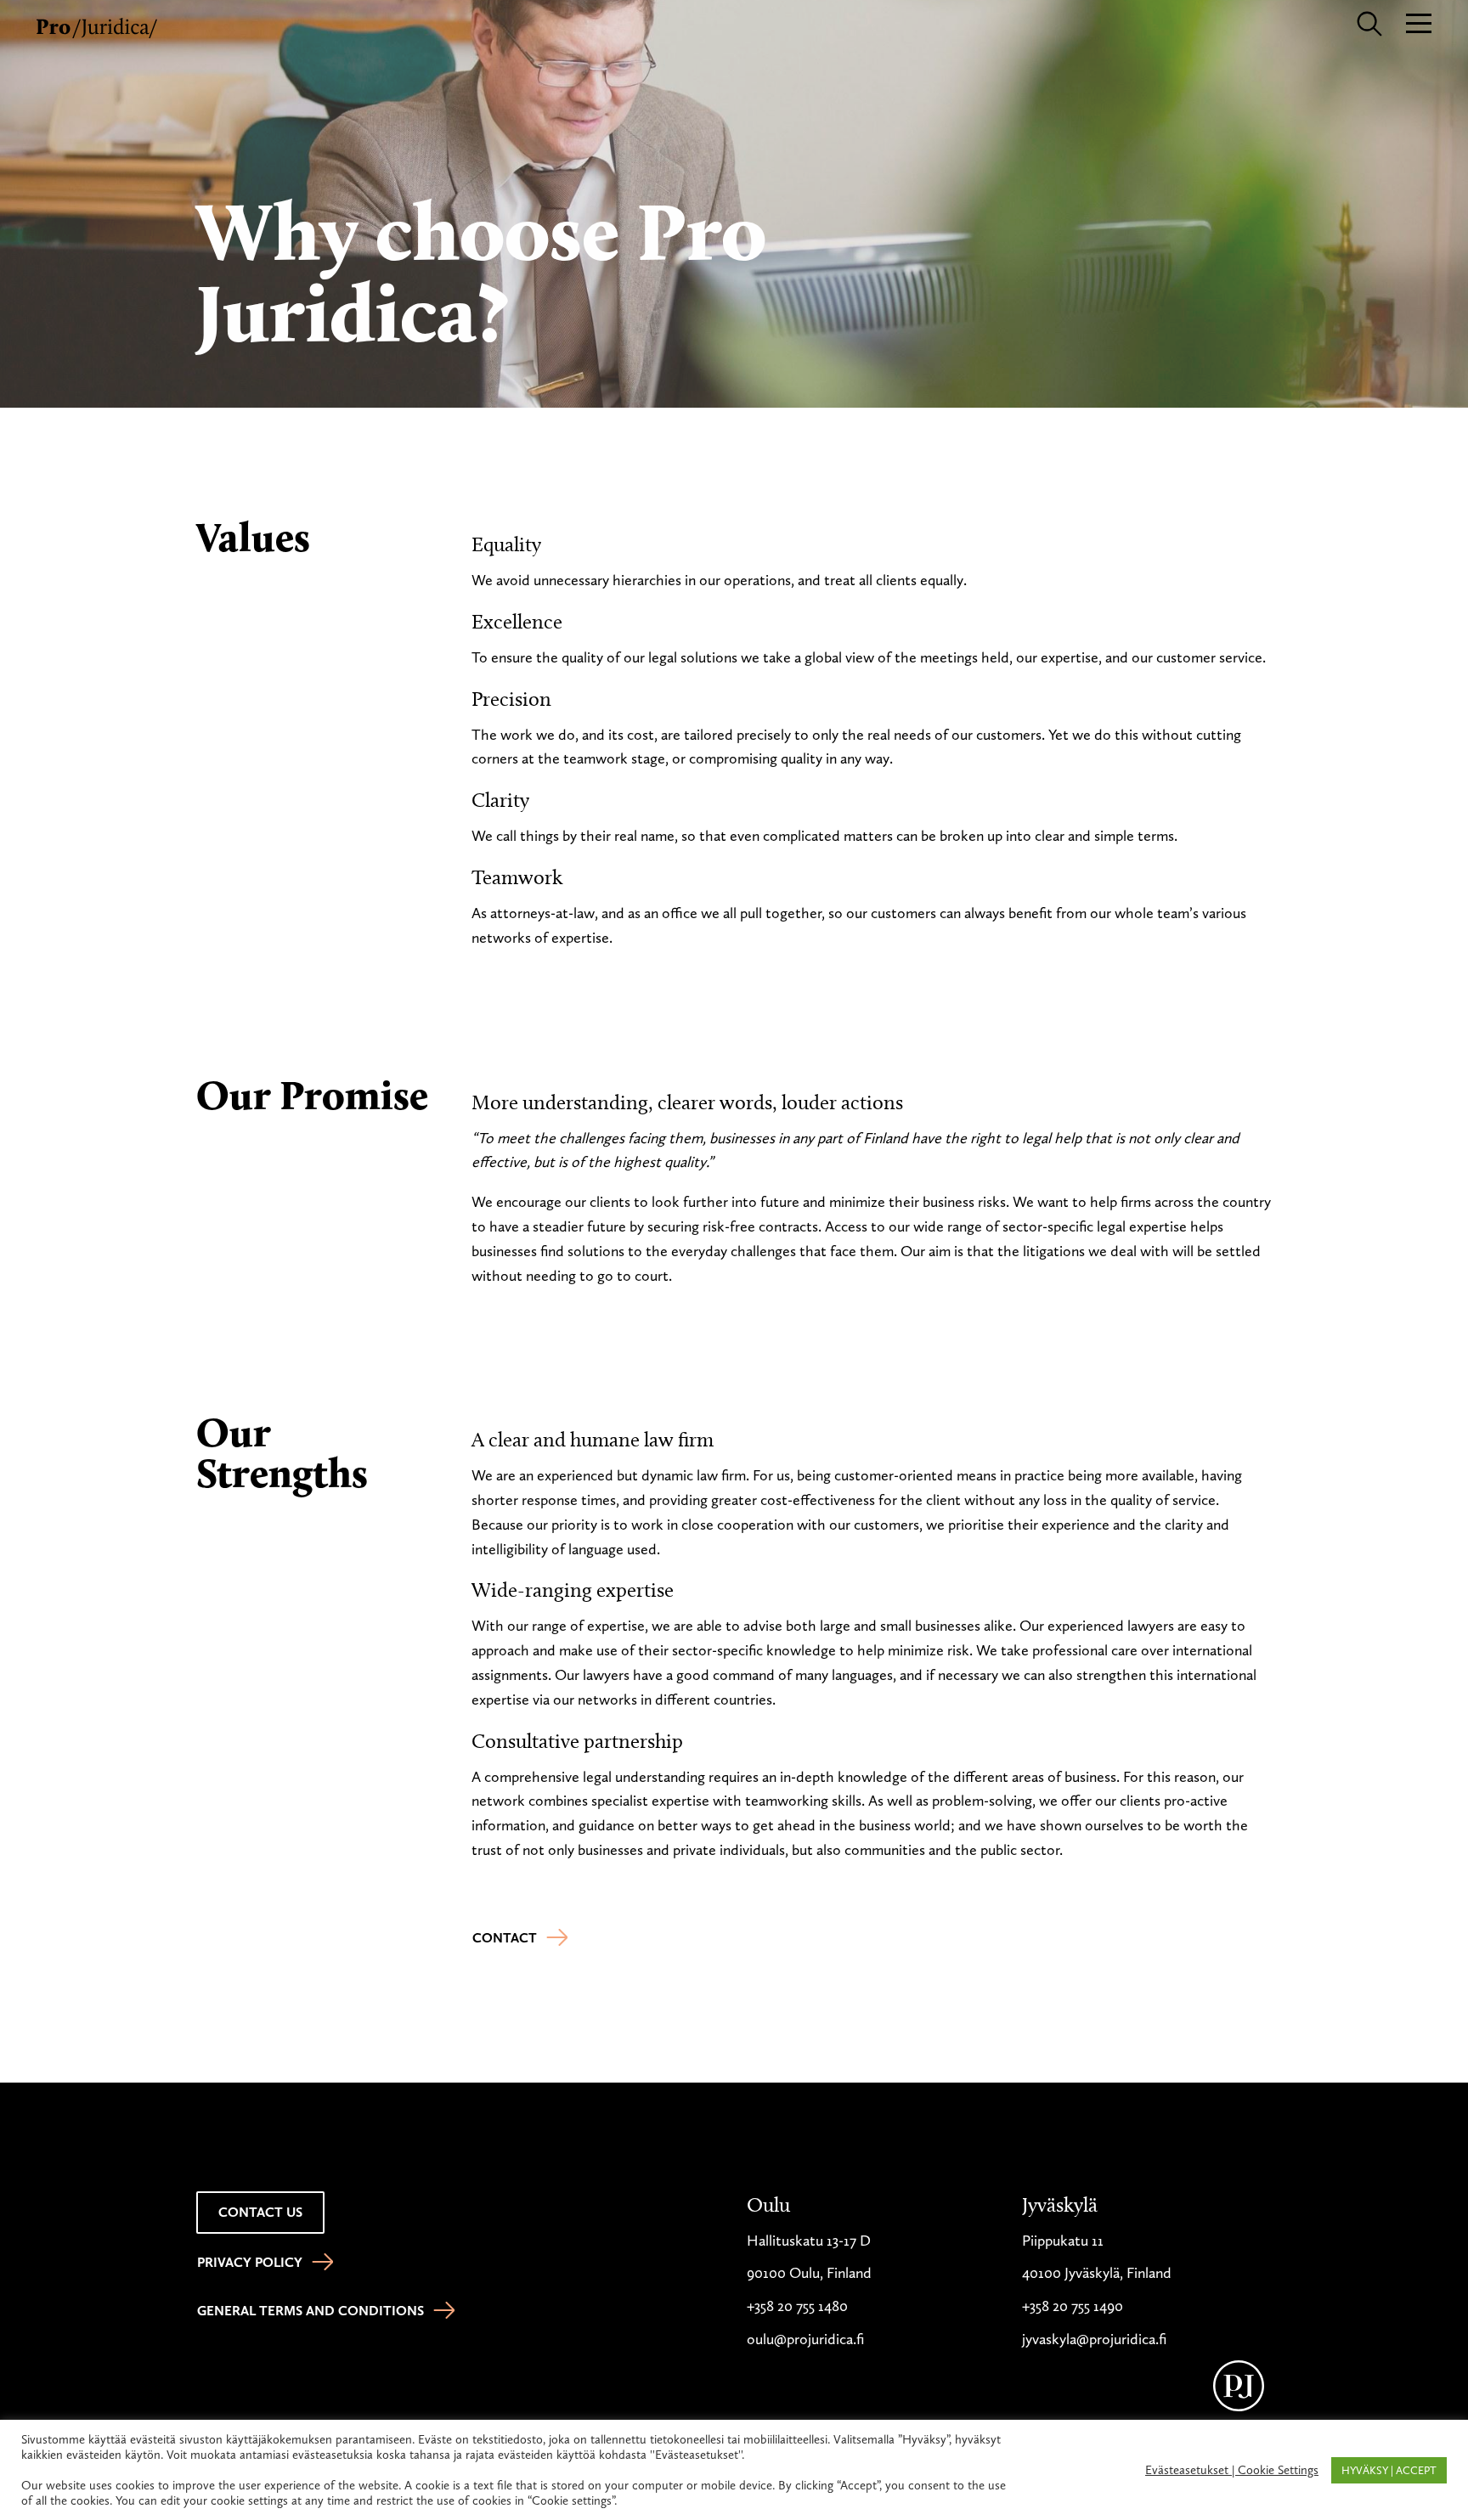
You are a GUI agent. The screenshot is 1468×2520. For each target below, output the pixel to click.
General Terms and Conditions (311, 2311)
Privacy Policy (250, 2262)
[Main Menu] (1419, 22)
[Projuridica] (99, 25)
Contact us (260, 2212)
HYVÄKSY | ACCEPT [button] (1389, 2470)
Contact (505, 1938)
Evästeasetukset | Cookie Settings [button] (1232, 2470)
